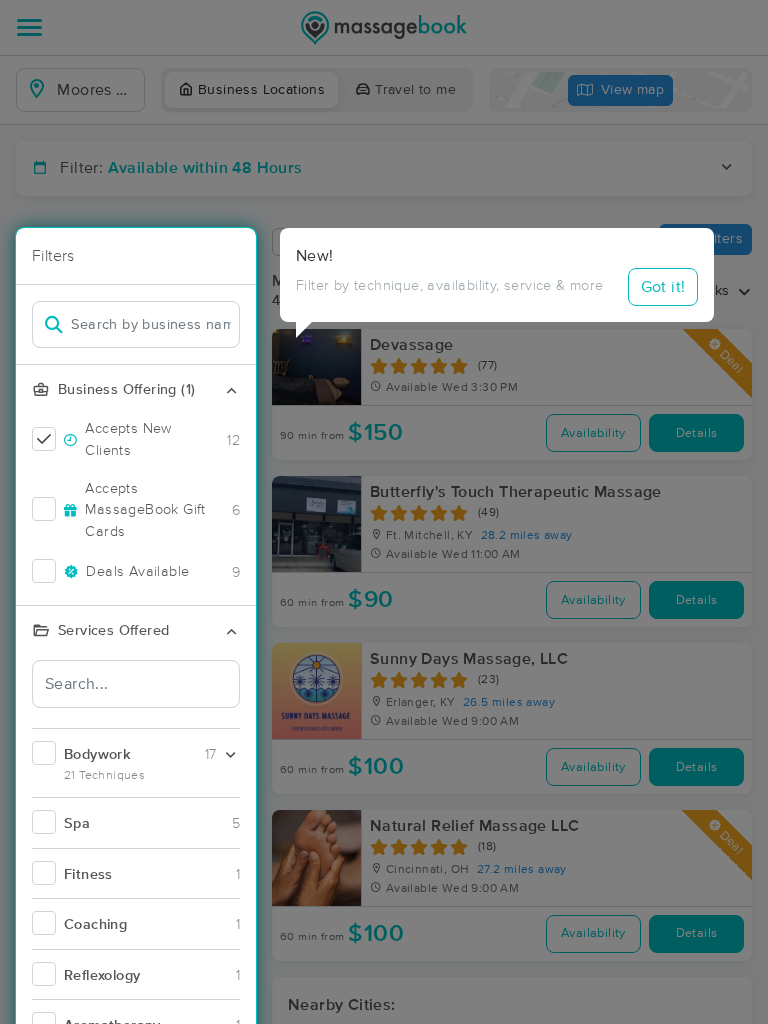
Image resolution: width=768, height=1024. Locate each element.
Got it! (663, 287)
